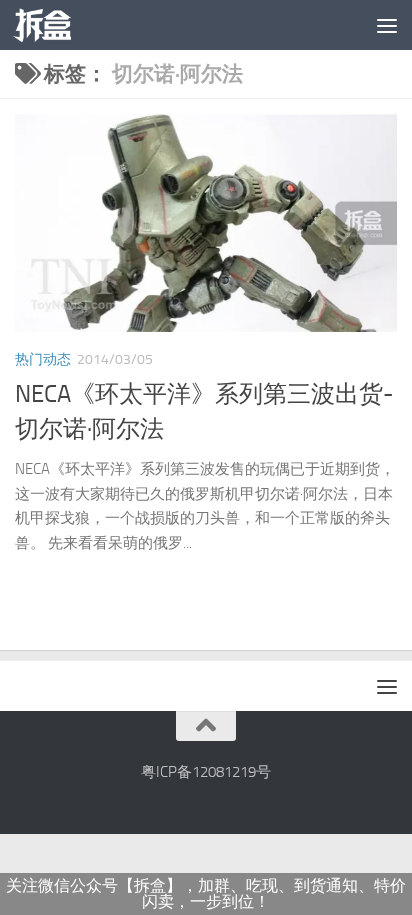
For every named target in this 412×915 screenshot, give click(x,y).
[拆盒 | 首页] (52, 25)
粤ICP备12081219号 (206, 772)
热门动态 (43, 359)
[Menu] (387, 25)
